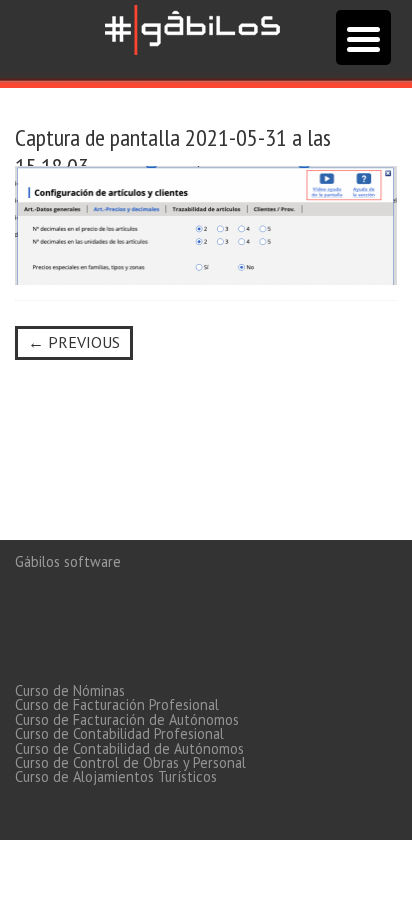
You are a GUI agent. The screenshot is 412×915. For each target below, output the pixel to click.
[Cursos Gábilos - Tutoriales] (192, 27)
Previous (74, 342)
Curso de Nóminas (70, 690)
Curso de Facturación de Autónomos (127, 719)
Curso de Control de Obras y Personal (130, 762)
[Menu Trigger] (363, 37)
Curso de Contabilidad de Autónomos (129, 748)
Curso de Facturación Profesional (117, 704)
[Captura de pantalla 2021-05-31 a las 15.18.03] (206, 223)
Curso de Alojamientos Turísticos (116, 776)
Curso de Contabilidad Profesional (119, 733)
